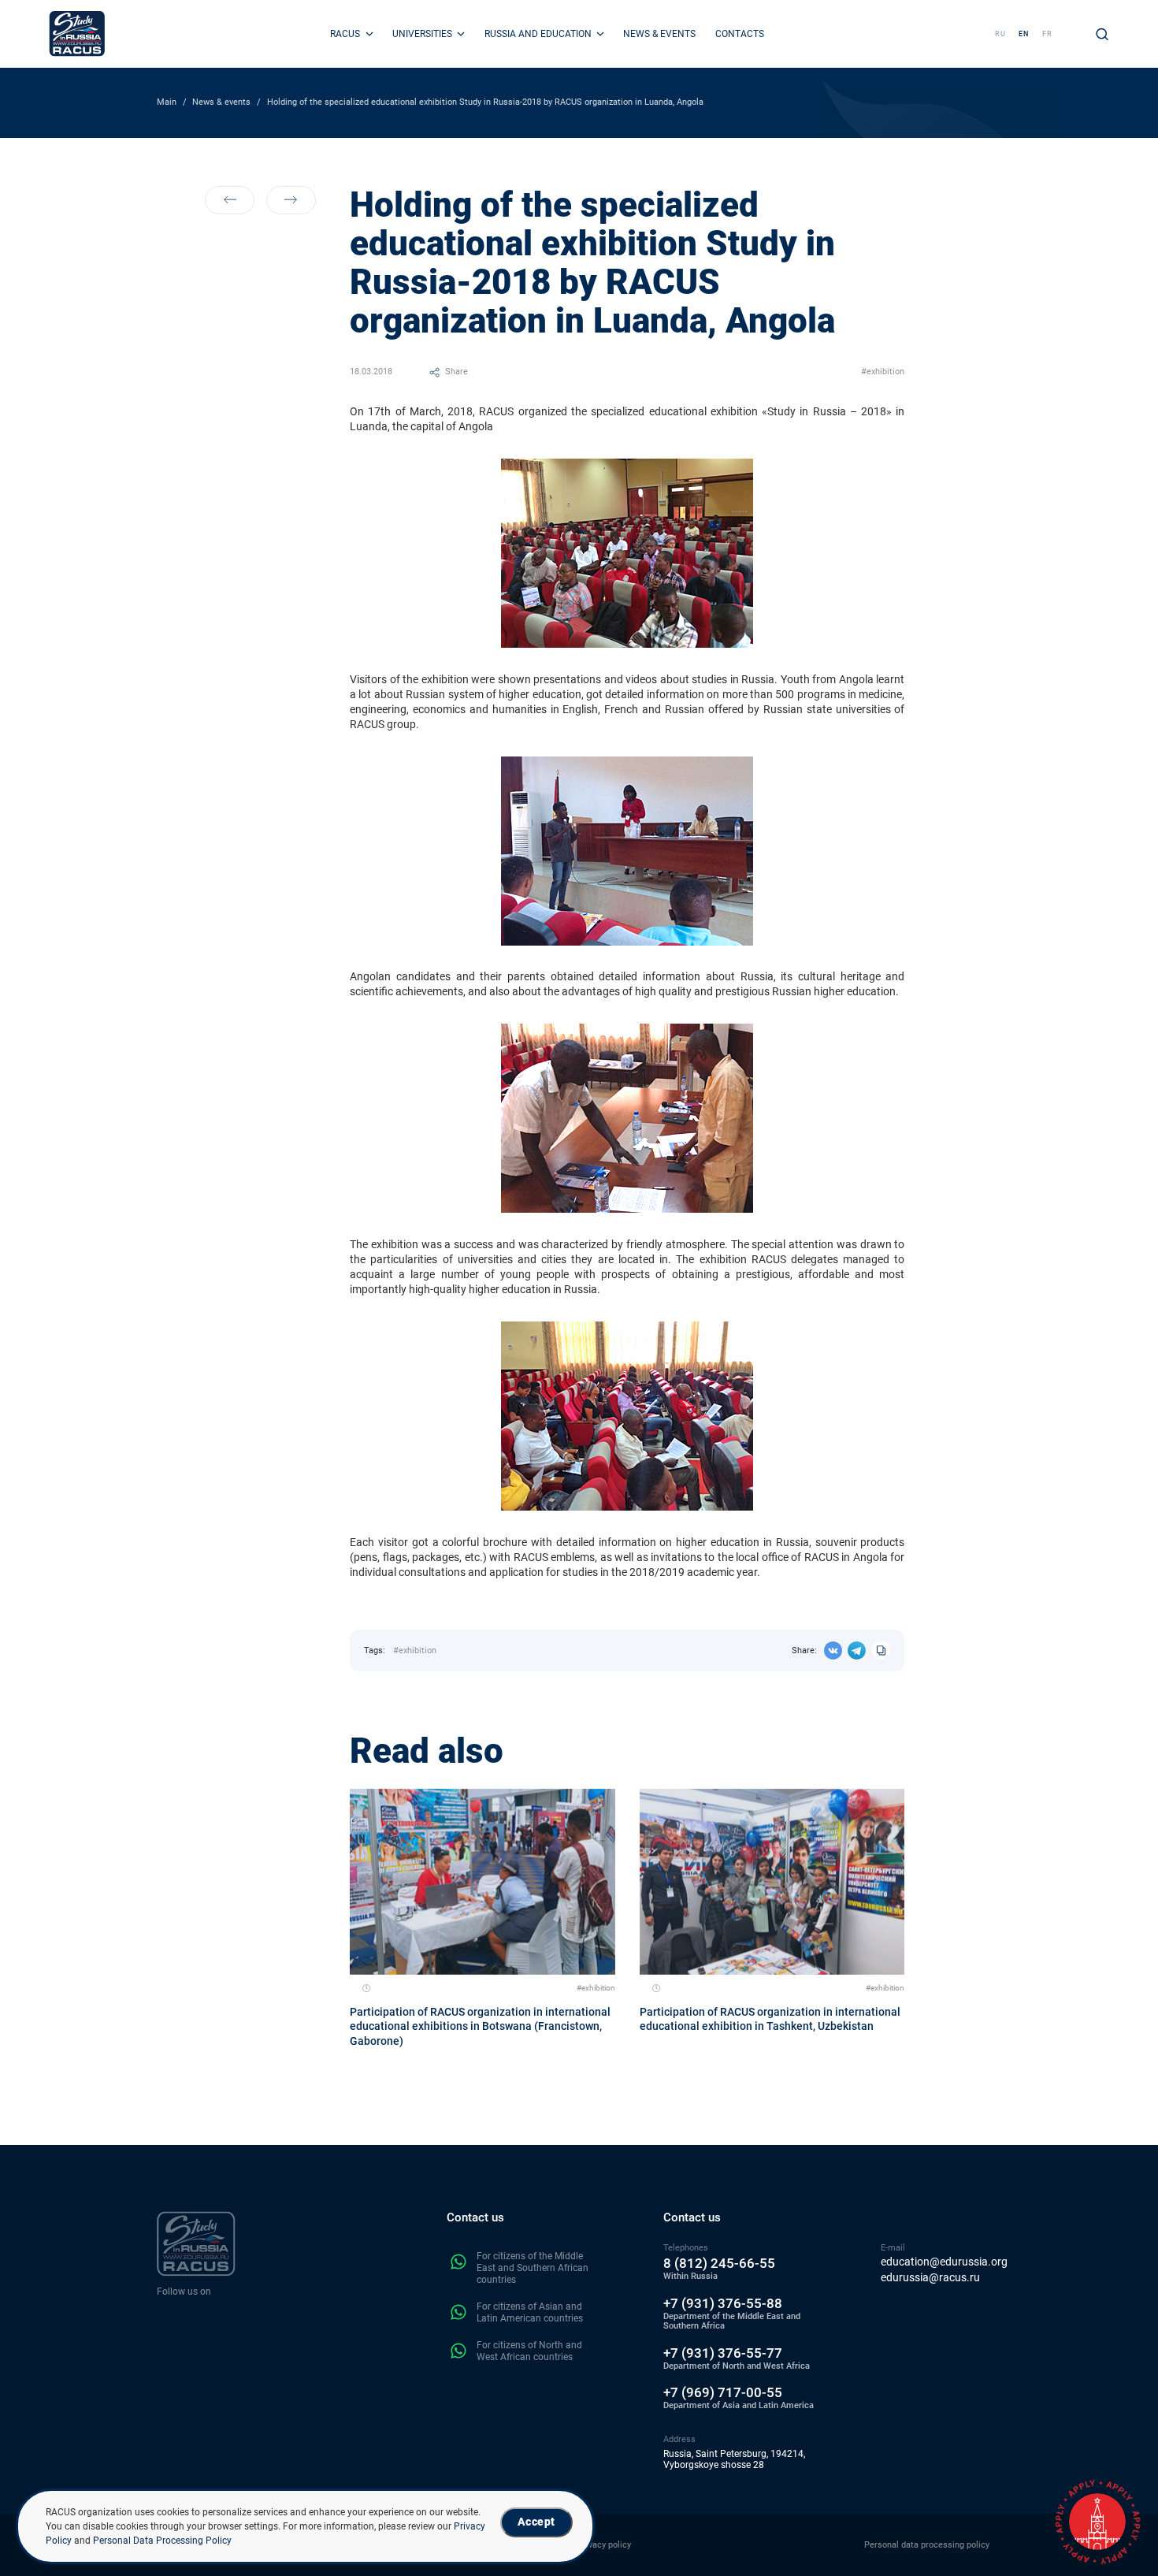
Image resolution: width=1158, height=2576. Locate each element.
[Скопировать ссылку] (881, 1650)
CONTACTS (740, 34)
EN (1024, 33)
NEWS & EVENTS (659, 34)
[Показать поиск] (1102, 34)
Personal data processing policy (927, 2545)
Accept (536, 2522)
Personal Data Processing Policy (162, 2541)
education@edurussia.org (944, 2262)
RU (1000, 33)
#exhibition (883, 372)
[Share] (833, 1650)
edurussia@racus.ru (930, 2278)
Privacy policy (604, 2545)
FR (1047, 33)
